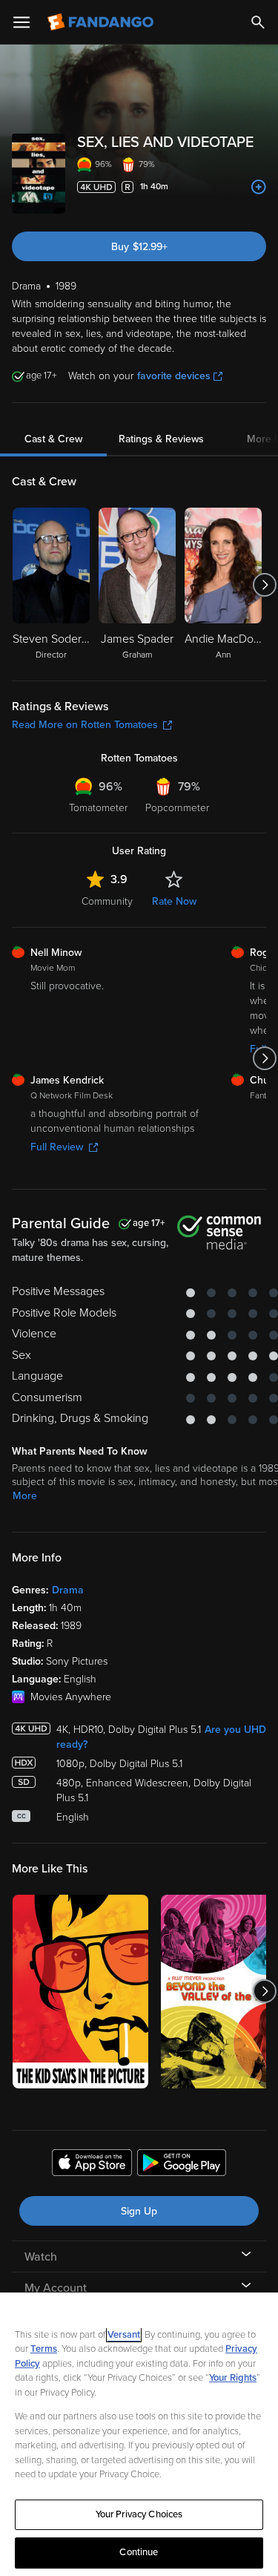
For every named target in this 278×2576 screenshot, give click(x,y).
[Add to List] (259, 187)
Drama (68, 1590)
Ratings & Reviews (161, 439)
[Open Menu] (21, 22)
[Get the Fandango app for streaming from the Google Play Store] (182, 2165)
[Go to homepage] (102, 22)
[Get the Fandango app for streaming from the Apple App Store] (92, 2165)
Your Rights (233, 2378)
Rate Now (174, 901)
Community (107, 901)
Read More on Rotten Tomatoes (85, 725)
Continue (139, 2552)
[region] (139, 2434)
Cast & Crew (53, 439)
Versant (124, 2335)
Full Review (57, 1147)
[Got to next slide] (264, 585)
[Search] (258, 22)
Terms (44, 2349)
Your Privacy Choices (139, 2514)
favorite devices (174, 376)
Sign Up (139, 2211)
